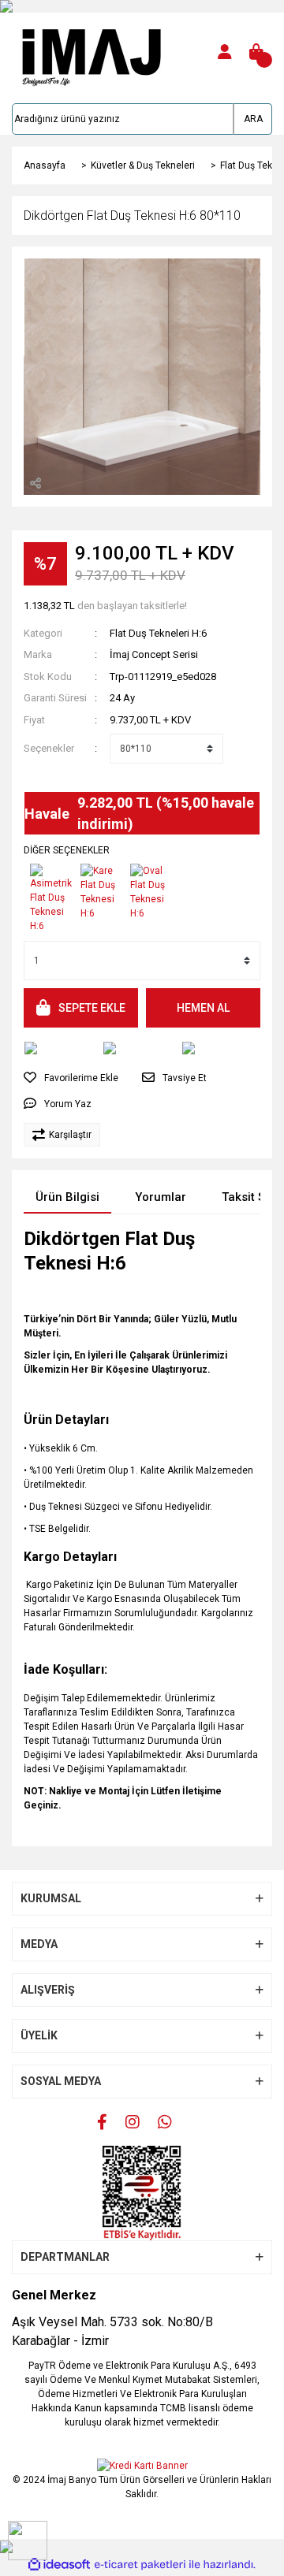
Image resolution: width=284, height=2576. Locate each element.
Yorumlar (161, 1197)
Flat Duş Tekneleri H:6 (158, 633)
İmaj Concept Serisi (154, 654)
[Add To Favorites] (71, 1078)
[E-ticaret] (140, 2565)
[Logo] (89, 51)
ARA (253, 119)
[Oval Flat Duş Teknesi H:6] (152, 888)
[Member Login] (225, 52)
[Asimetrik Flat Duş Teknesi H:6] (52, 894)
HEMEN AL (203, 1008)
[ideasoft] (59, 2565)
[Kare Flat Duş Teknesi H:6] (103, 888)
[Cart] (256, 52)
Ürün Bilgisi (67, 1197)
